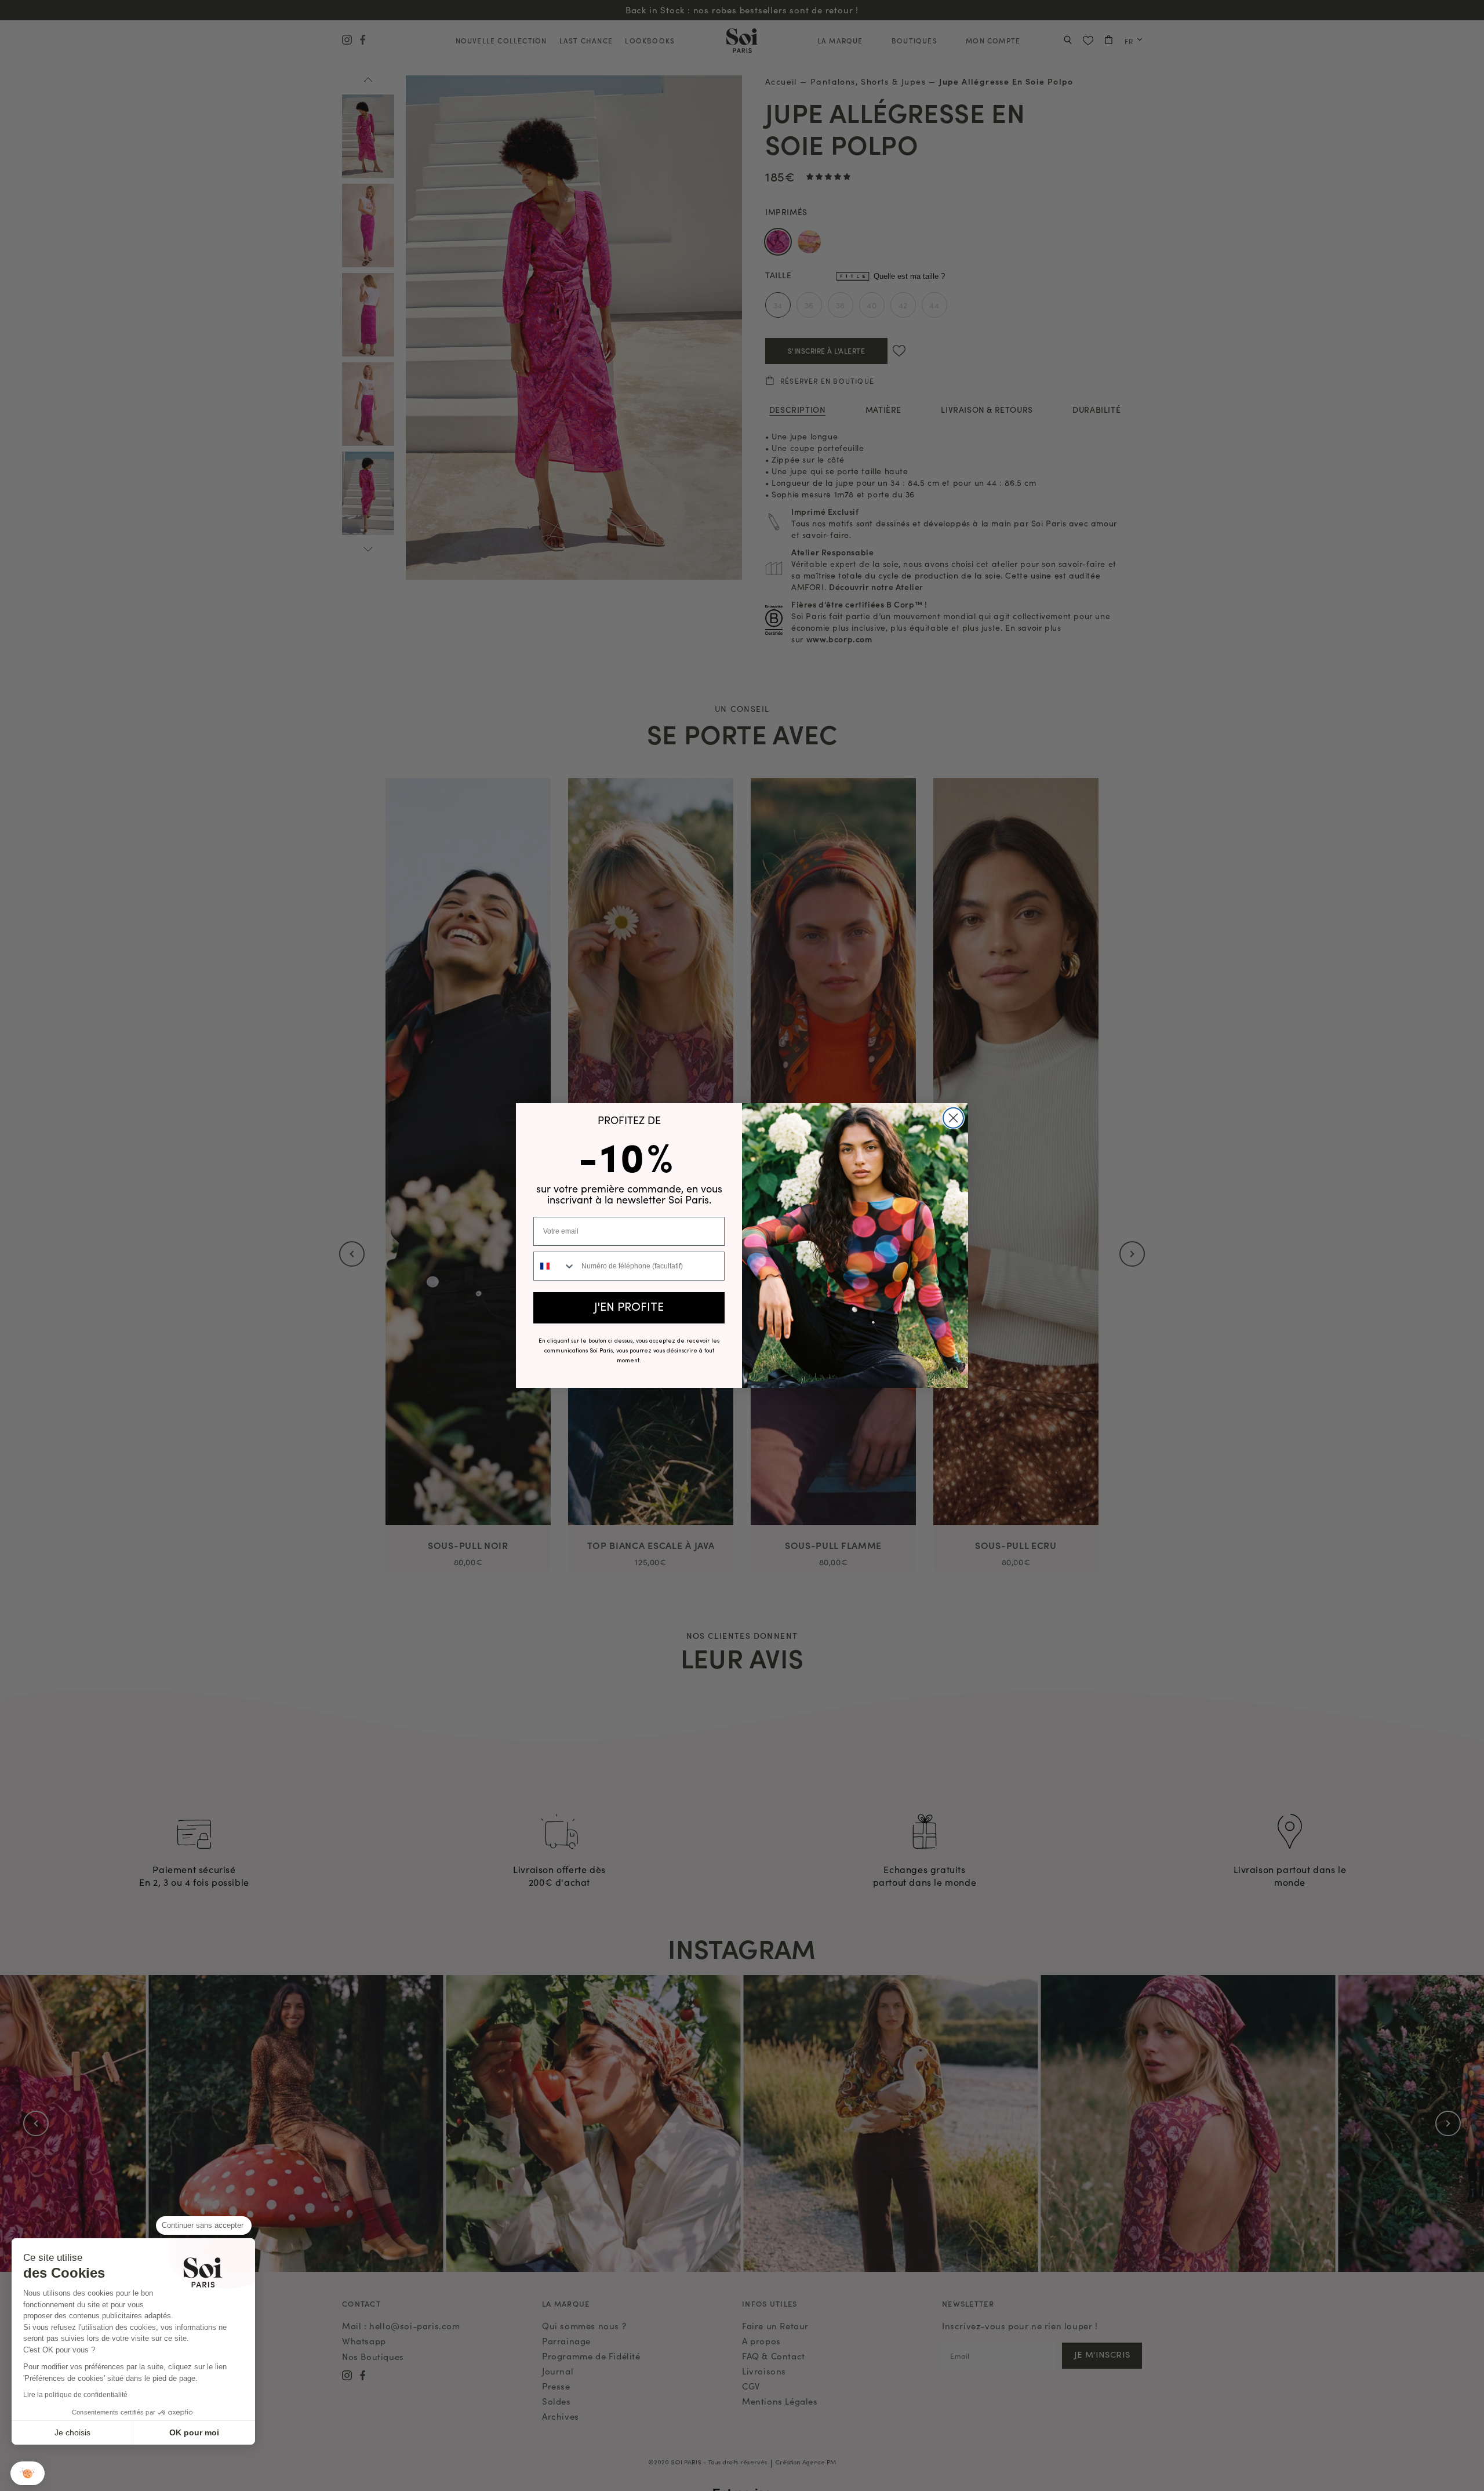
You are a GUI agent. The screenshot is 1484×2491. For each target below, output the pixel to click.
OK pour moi (194, 2432)
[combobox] (555, 1266)
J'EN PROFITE (629, 1308)
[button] (28, 2473)
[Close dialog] (953, 1118)
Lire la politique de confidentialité (75, 2395)
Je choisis (72, 2432)
